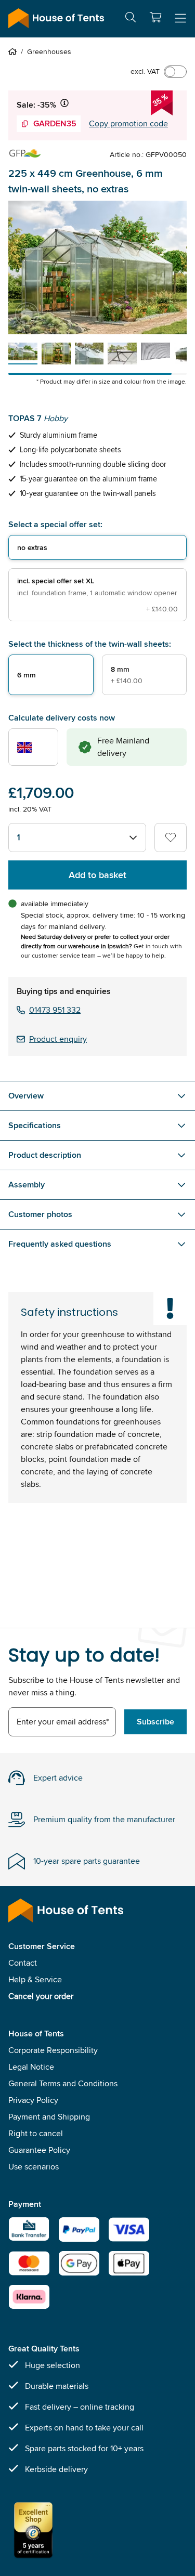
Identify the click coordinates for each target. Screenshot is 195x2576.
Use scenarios (34, 2167)
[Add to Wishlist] (171, 838)
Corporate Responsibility (53, 2050)
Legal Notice (31, 2067)
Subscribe (155, 1722)
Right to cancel (36, 2133)
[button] (155, 17)
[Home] (15, 51)
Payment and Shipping (49, 2117)
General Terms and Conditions (63, 2083)
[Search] (131, 19)
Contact (23, 1963)
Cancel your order (41, 1996)
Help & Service (35, 1979)
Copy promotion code (128, 123)
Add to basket (97, 875)
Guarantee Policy (39, 2150)
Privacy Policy (33, 2100)
